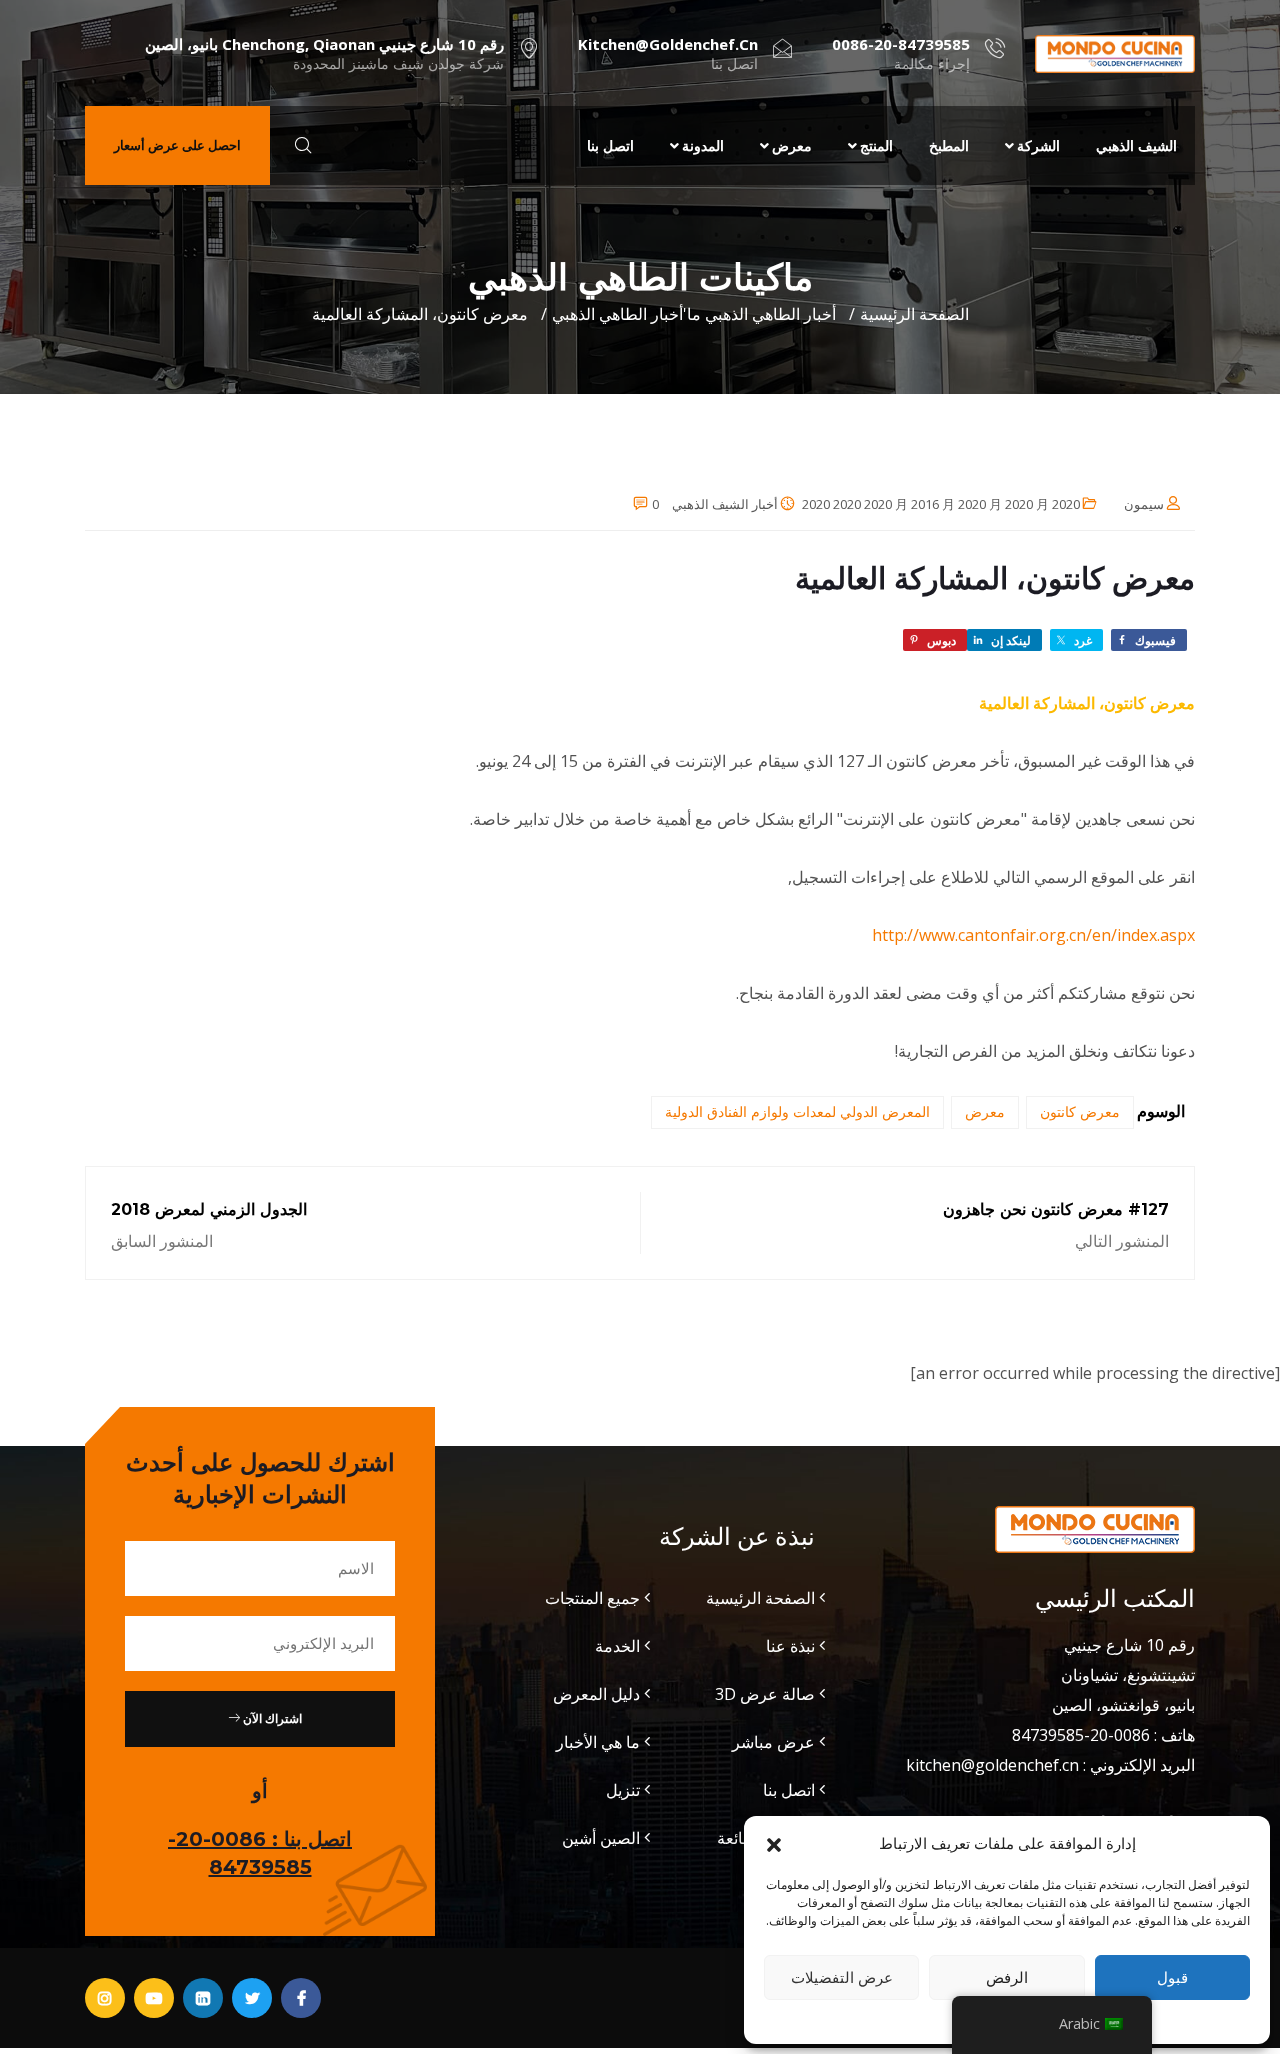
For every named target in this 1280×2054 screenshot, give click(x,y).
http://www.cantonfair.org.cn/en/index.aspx (1033, 935)
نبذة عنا (790, 1646)
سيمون (1144, 504)
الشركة (1038, 145)
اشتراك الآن (271, 1718)
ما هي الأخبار (598, 1742)
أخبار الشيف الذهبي (725, 504)
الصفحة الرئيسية (914, 314)
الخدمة (617, 1646)
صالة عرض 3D (765, 1694)
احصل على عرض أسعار (177, 145)
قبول (1172, 1977)
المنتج (876, 145)
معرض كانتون (1080, 1111)
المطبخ (949, 145)
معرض (792, 145)
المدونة (703, 145)
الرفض (1007, 1977)
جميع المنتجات (592, 1598)
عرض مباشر (773, 1742)
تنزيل (623, 1790)
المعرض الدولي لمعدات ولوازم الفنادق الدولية (797, 1111)
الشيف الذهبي (1136, 145)
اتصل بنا (610, 145)
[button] (774, 1843)
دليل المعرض (596, 1694)
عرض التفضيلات (842, 1977)
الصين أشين (601, 1838)
